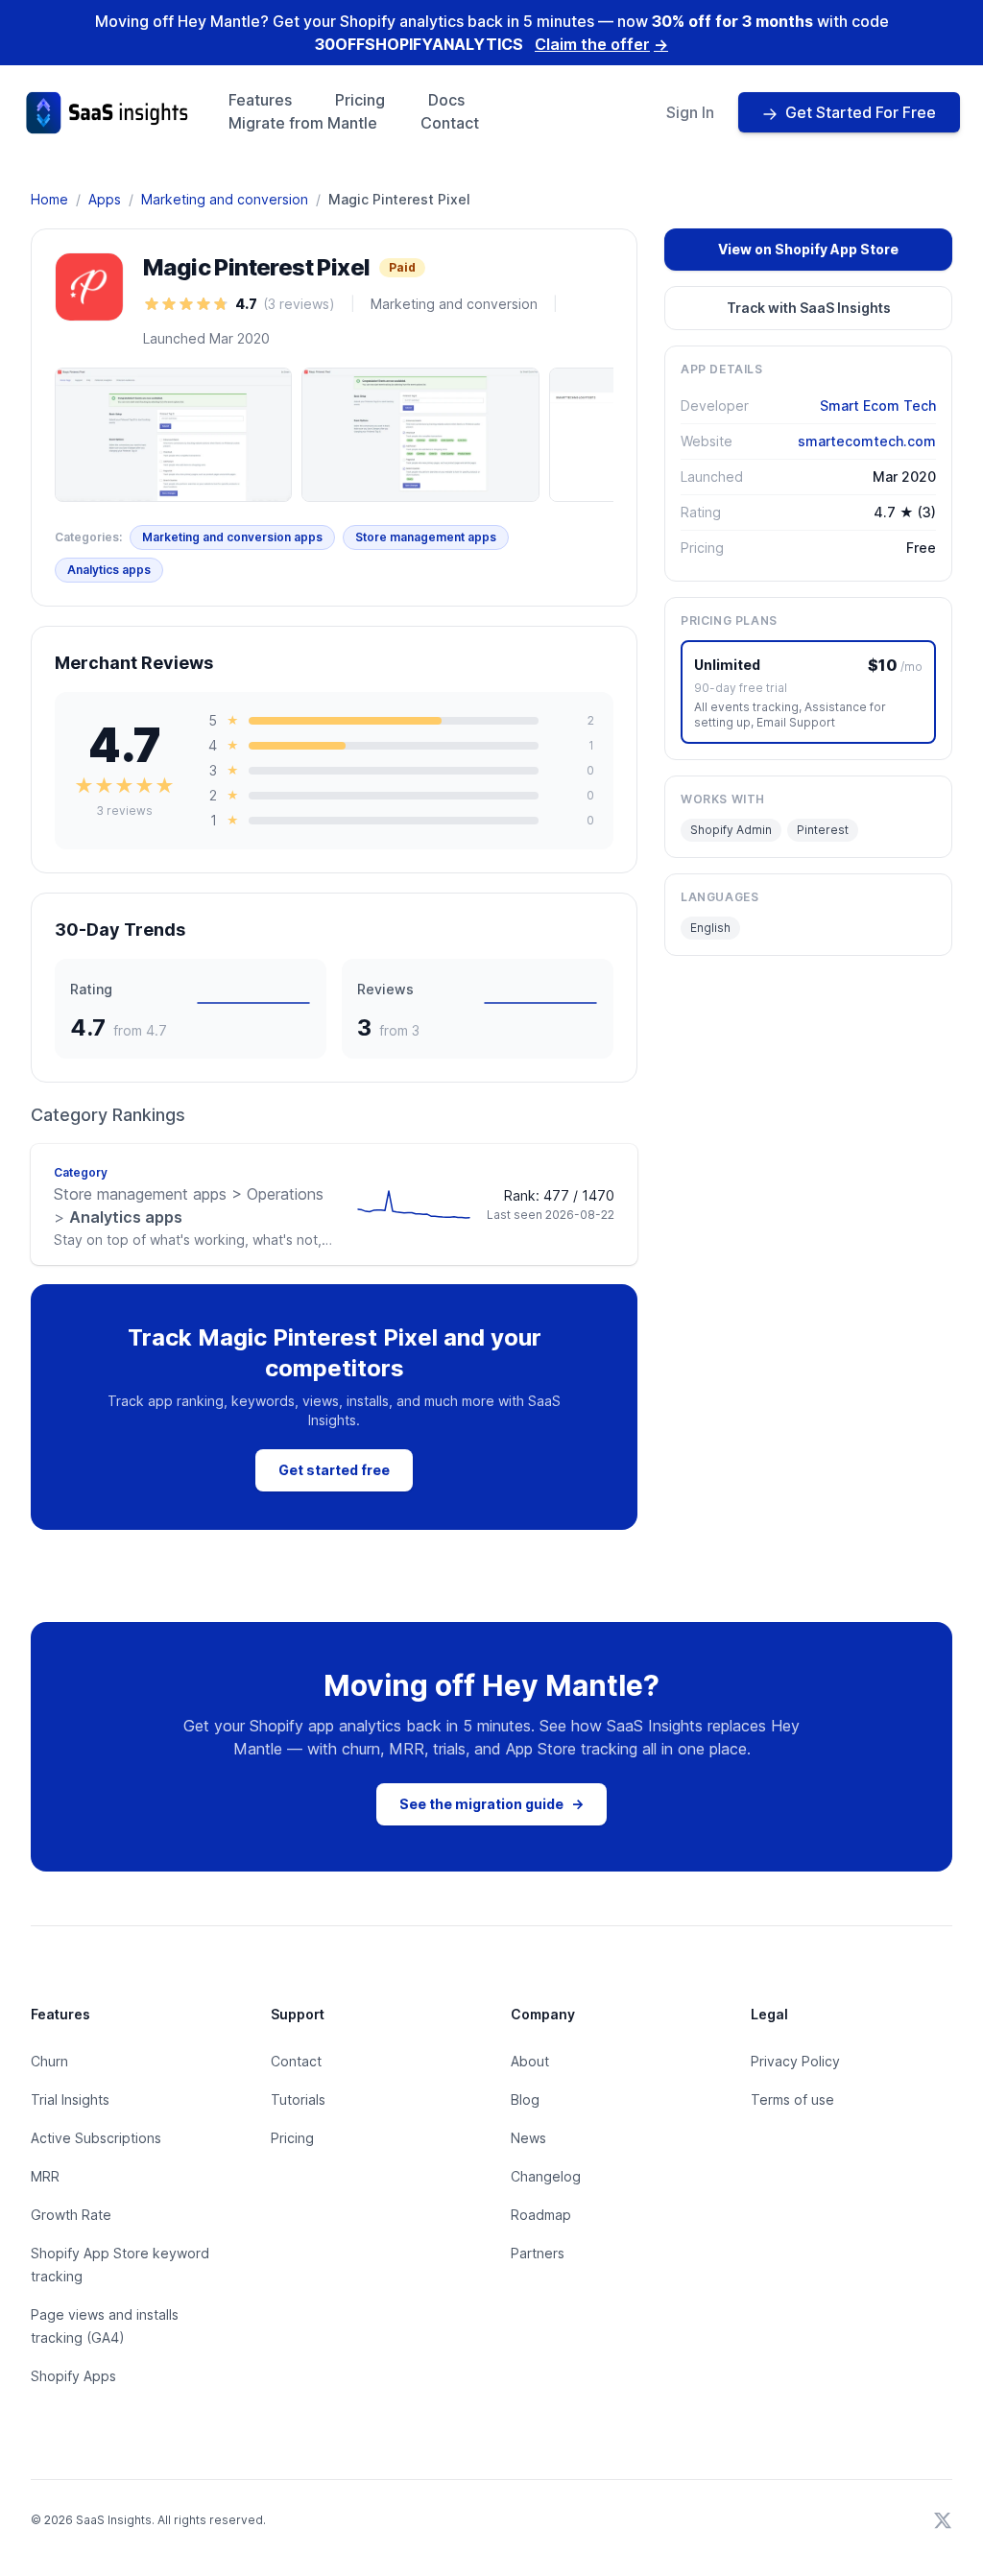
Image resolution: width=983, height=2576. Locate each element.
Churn (49, 2061)
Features (260, 100)
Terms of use (792, 2099)
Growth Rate (71, 2215)
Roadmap (541, 2215)
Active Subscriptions (96, 2138)
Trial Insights (70, 2099)
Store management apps (426, 537)
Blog (525, 2099)
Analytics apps (109, 570)
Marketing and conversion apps (232, 537)
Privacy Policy (795, 2061)
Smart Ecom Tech (878, 405)
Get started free (334, 1470)
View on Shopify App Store (808, 249)
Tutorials (298, 2099)
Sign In (690, 112)
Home (49, 199)
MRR (45, 2176)
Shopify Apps (73, 2376)
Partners (538, 2253)
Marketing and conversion (225, 199)
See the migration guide (491, 1804)
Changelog (546, 2176)
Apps (105, 199)
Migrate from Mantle (303, 123)
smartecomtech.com (867, 441)
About (530, 2061)
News (528, 2138)
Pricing (360, 100)
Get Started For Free (861, 112)
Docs (446, 100)
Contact (450, 123)
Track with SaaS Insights (809, 308)
